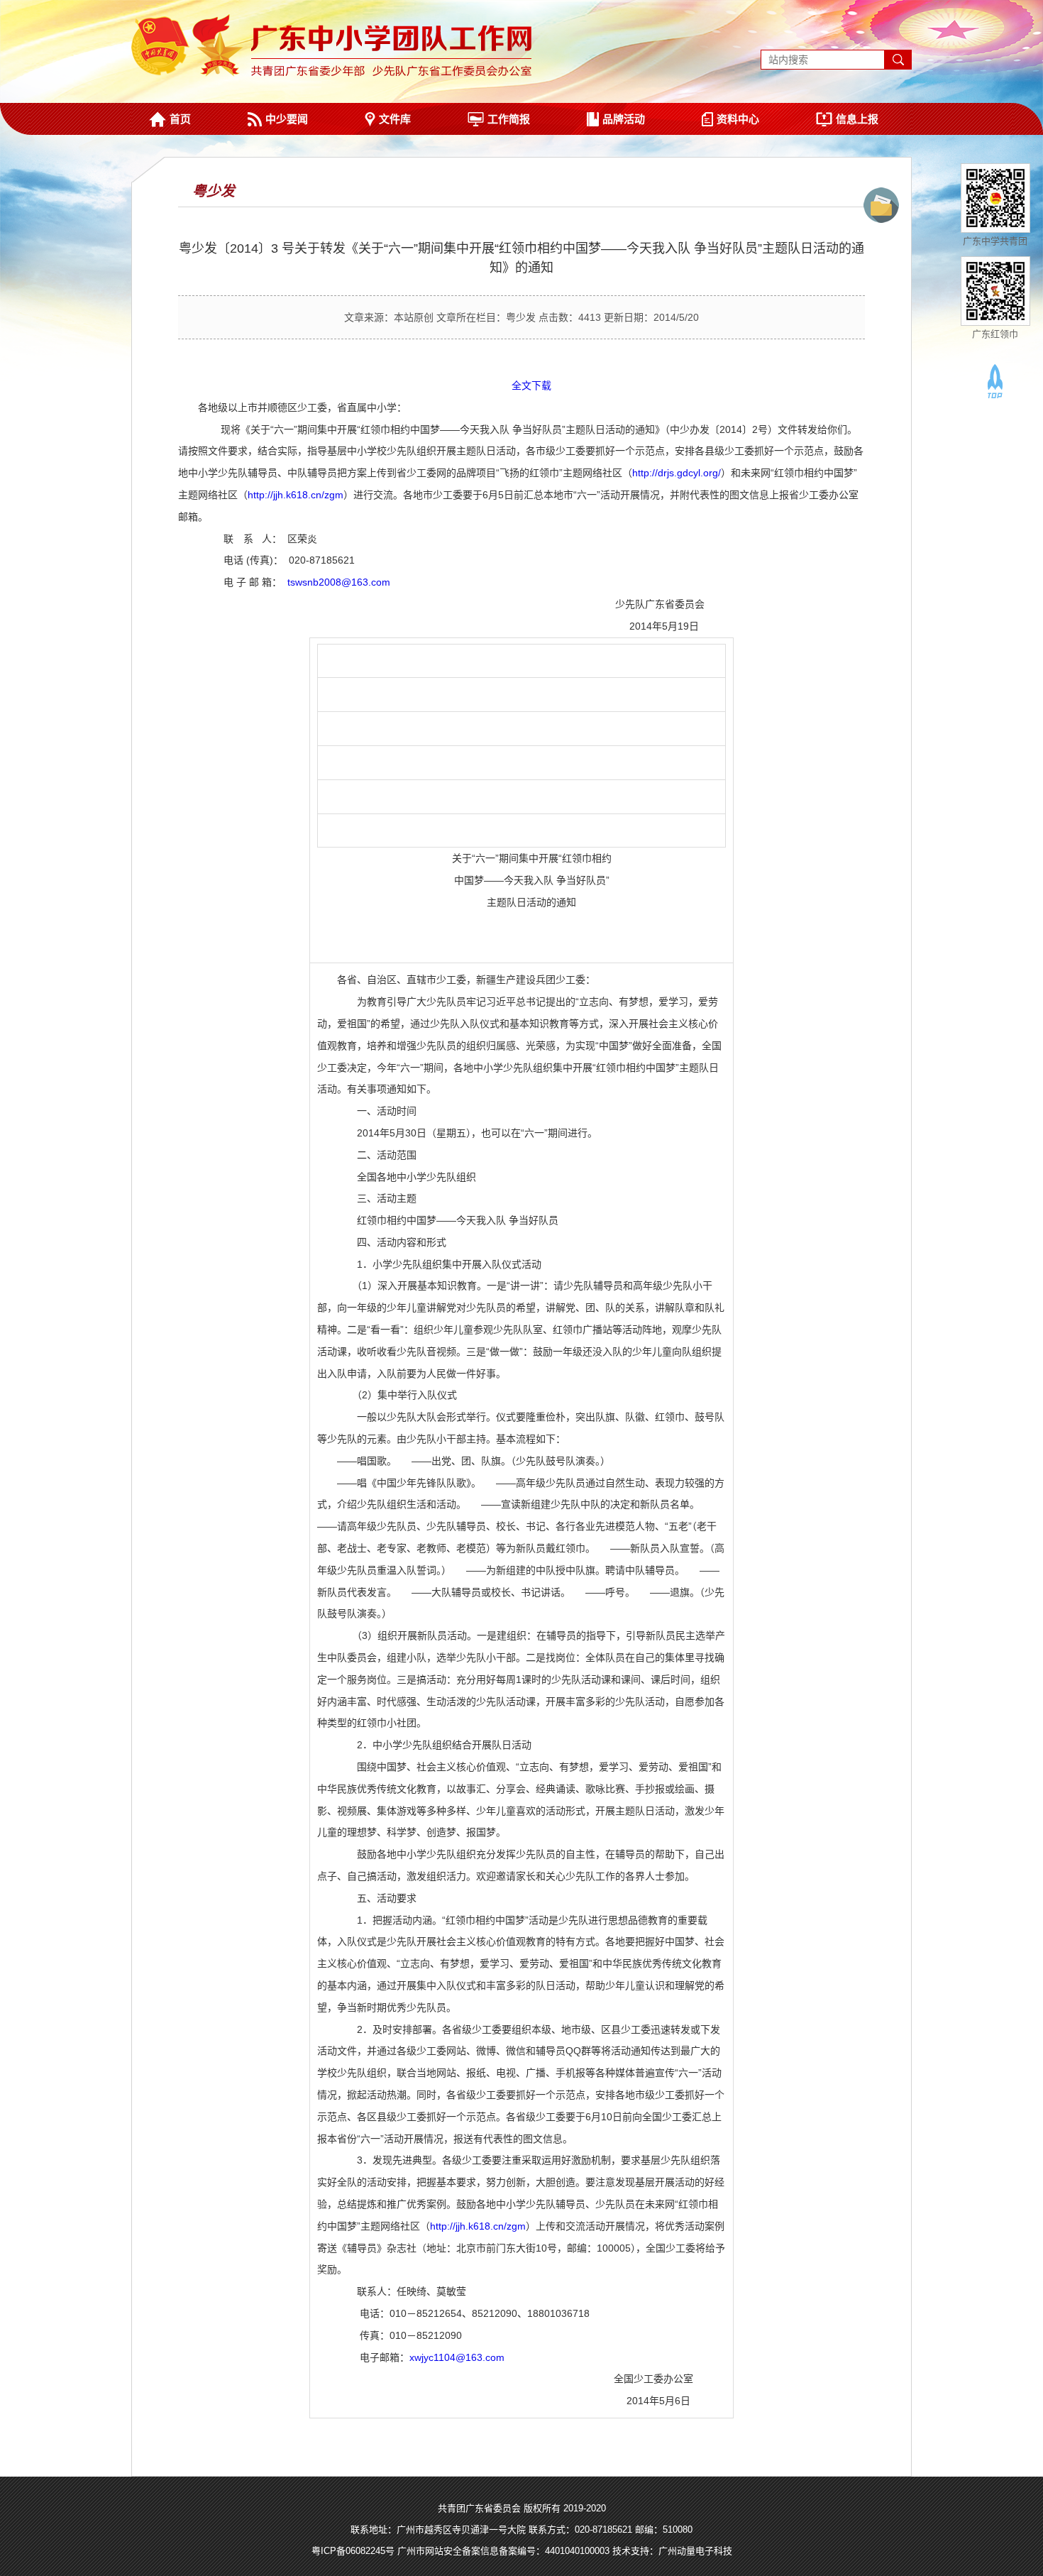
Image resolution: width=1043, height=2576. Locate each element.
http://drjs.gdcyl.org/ (677, 473)
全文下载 (531, 385)
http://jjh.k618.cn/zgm (296, 495)
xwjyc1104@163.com (457, 2357)
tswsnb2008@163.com (339, 582)
